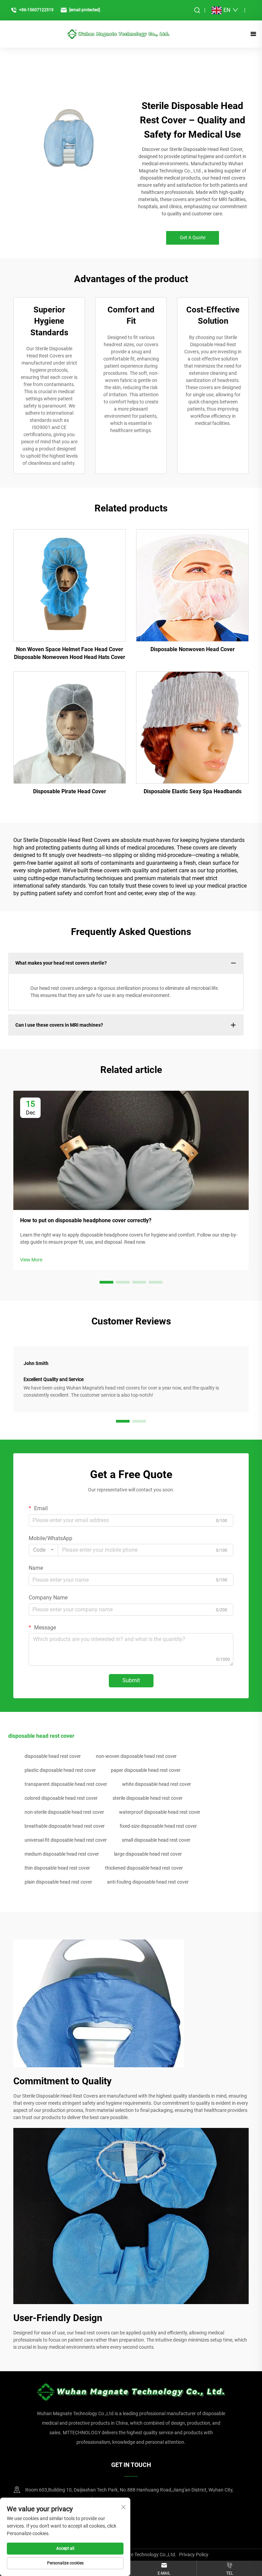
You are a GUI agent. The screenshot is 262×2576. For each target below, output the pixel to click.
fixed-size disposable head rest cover (158, 1826)
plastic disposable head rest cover (60, 1770)
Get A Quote (193, 237)
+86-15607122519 (36, 10)
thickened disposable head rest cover (144, 1868)
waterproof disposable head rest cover (160, 1812)
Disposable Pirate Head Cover (70, 791)
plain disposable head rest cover (58, 1882)
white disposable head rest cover (157, 1784)
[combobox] (43, 1550)
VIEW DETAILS (70, 585)
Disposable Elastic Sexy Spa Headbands (193, 791)
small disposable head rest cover (156, 1840)
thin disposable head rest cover (57, 1868)
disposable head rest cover (53, 1756)
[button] (106, 1282)
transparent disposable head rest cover (66, 1784)
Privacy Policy (194, 2555)
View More (31, 1260)
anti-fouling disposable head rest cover (148, 1882)
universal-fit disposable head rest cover (66, 1840)
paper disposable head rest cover (146, 1770)
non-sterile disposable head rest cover (64, 1812)
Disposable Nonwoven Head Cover (193, 649)
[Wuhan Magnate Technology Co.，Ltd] (118, 34)
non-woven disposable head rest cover (136, 1756)
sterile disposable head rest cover (148, 1798)
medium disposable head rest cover (62, 1854)
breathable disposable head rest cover (65, 1826)
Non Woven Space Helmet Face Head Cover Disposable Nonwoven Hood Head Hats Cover (70, 653)
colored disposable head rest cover (61, 1798)
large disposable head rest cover (148, 1854)
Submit (131, 1680)
